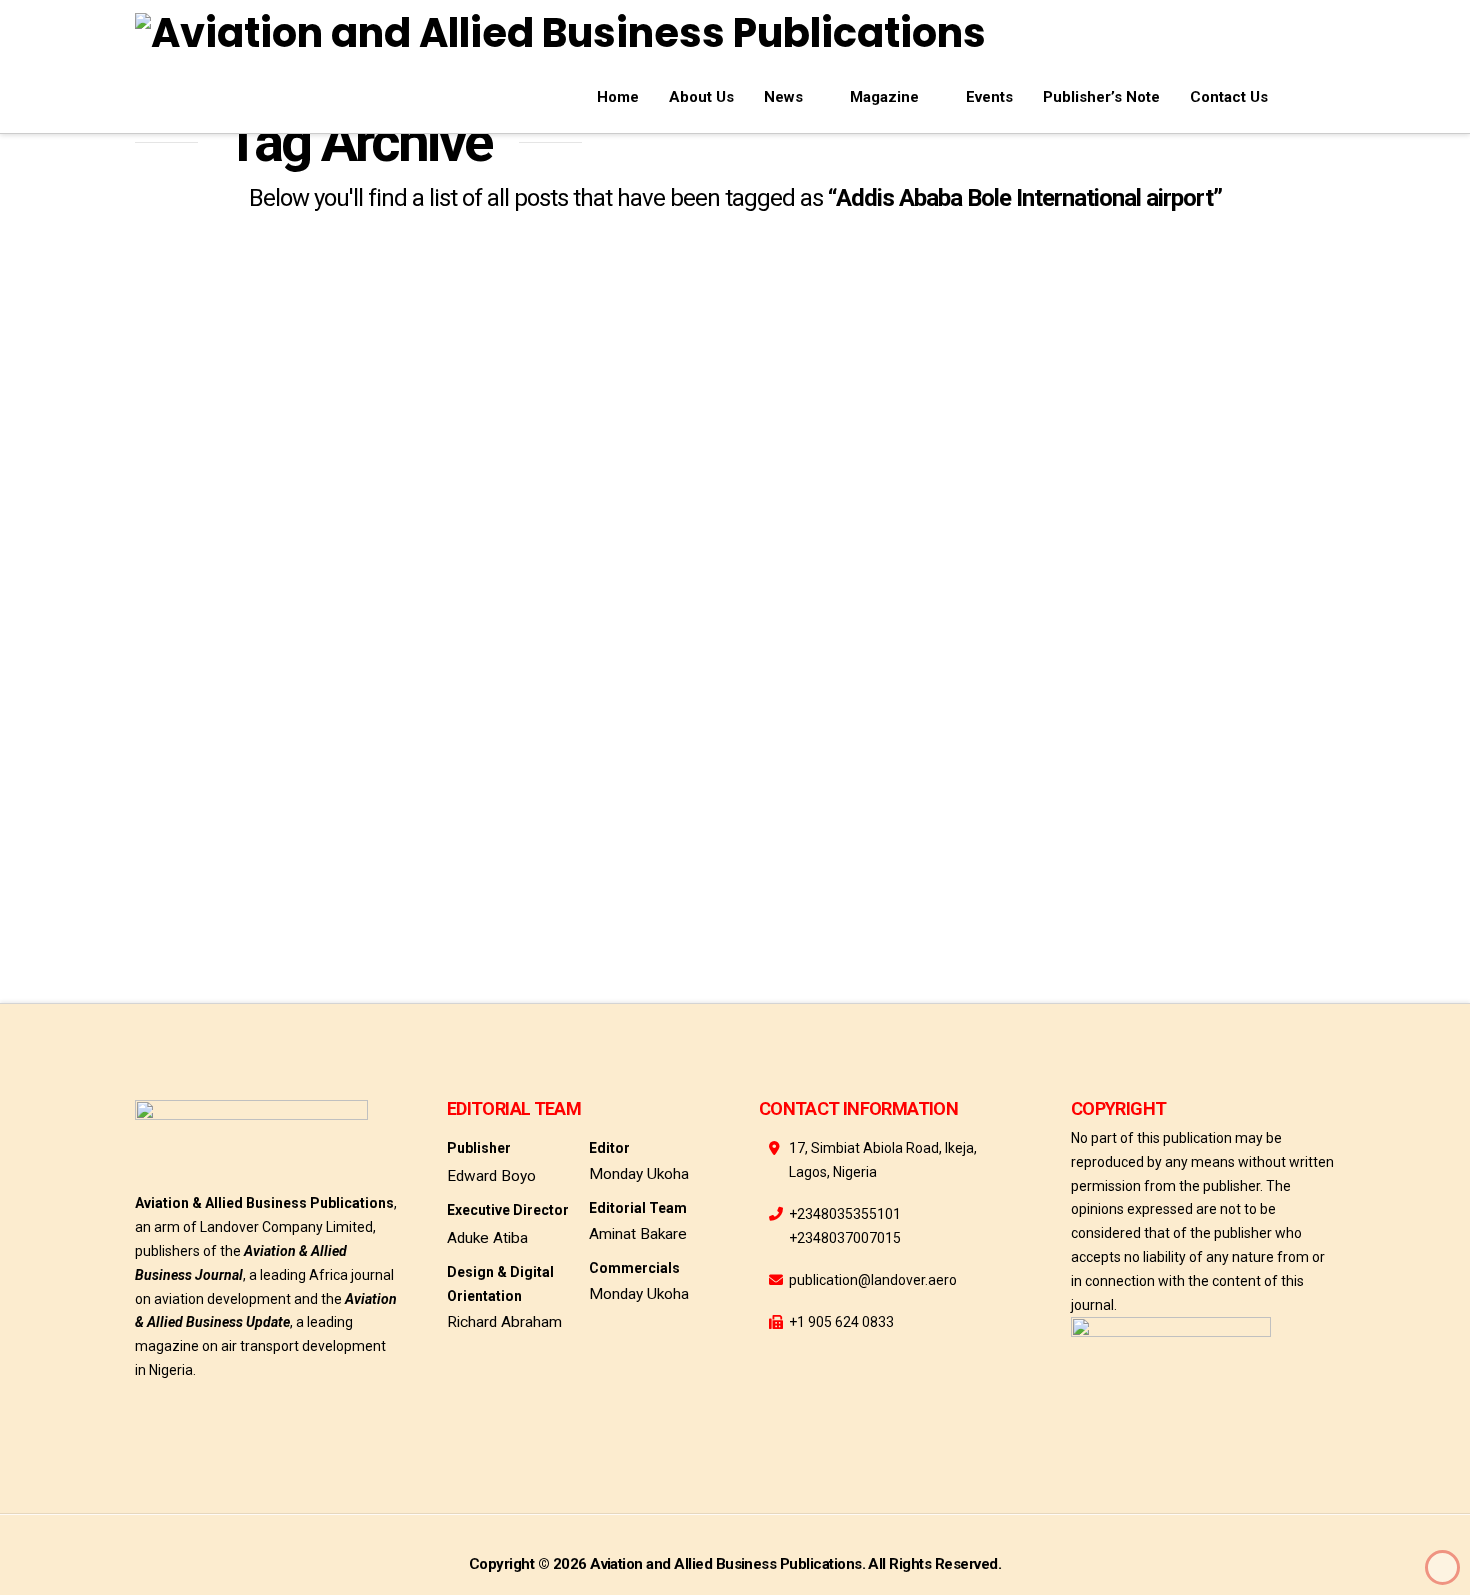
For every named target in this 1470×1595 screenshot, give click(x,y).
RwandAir (319, 869)
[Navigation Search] (1309, 93)
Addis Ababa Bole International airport (285, 823)
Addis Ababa (193, 777)
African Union (198, 869)
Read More (204, 705)
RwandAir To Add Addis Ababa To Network (312, 561)
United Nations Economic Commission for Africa (312, 915)
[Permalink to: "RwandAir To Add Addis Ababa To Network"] (325, 381)
